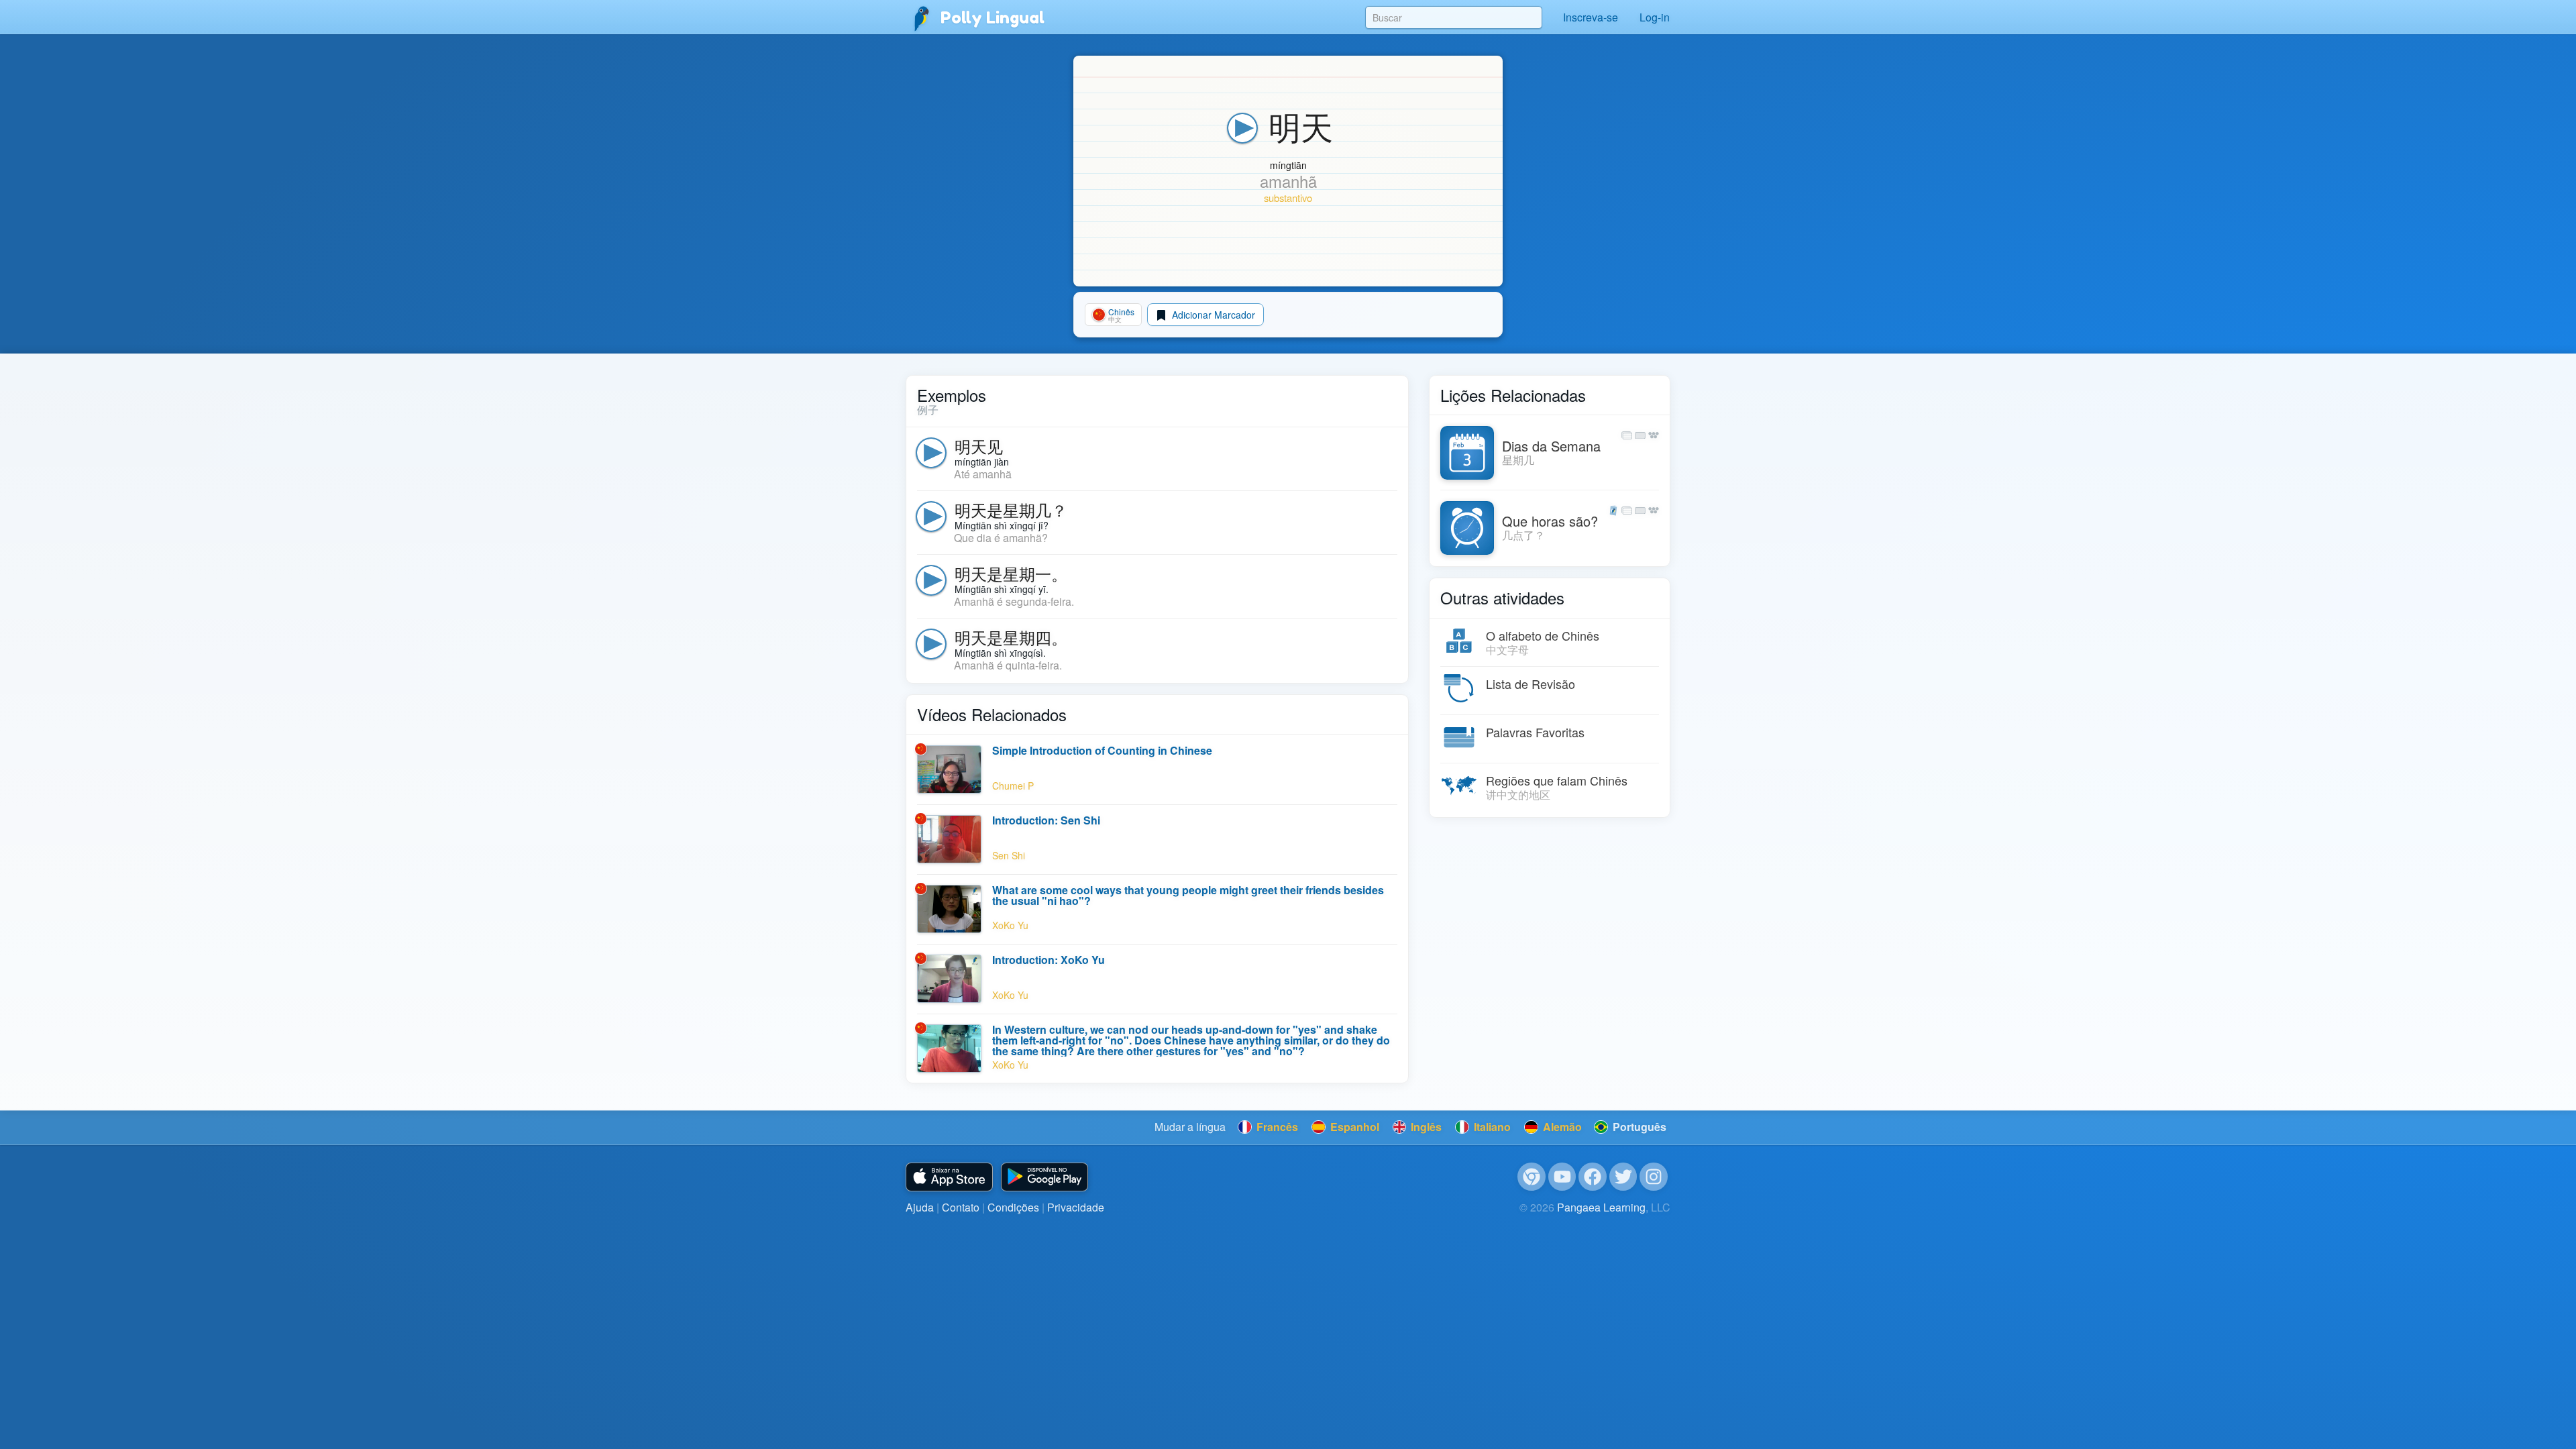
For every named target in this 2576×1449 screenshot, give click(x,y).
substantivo (1288, 198)
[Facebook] (1593, 1177)
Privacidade (1076, 1207)
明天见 (979, 446)
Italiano (1491, 1127)
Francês (1276, 1127)
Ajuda (920, 1207)
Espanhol (1353, 1127)
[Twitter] (1623, 1177)
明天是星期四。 (1011, 637)
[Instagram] (1654, 1177)
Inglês (1425, 1127)
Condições (1013, 1207)
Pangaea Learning (1601, 1207)
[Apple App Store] (949, 1177)
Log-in (1655, 17)
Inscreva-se (1591, 17)
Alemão (1561, 1127)
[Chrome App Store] (1532, 1177)
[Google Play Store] (1044, 1177)
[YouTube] (1562, 1177)
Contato (961, 1207)
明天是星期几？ (1011, 509)
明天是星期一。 (1011, 573)
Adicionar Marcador (1212, 315)
